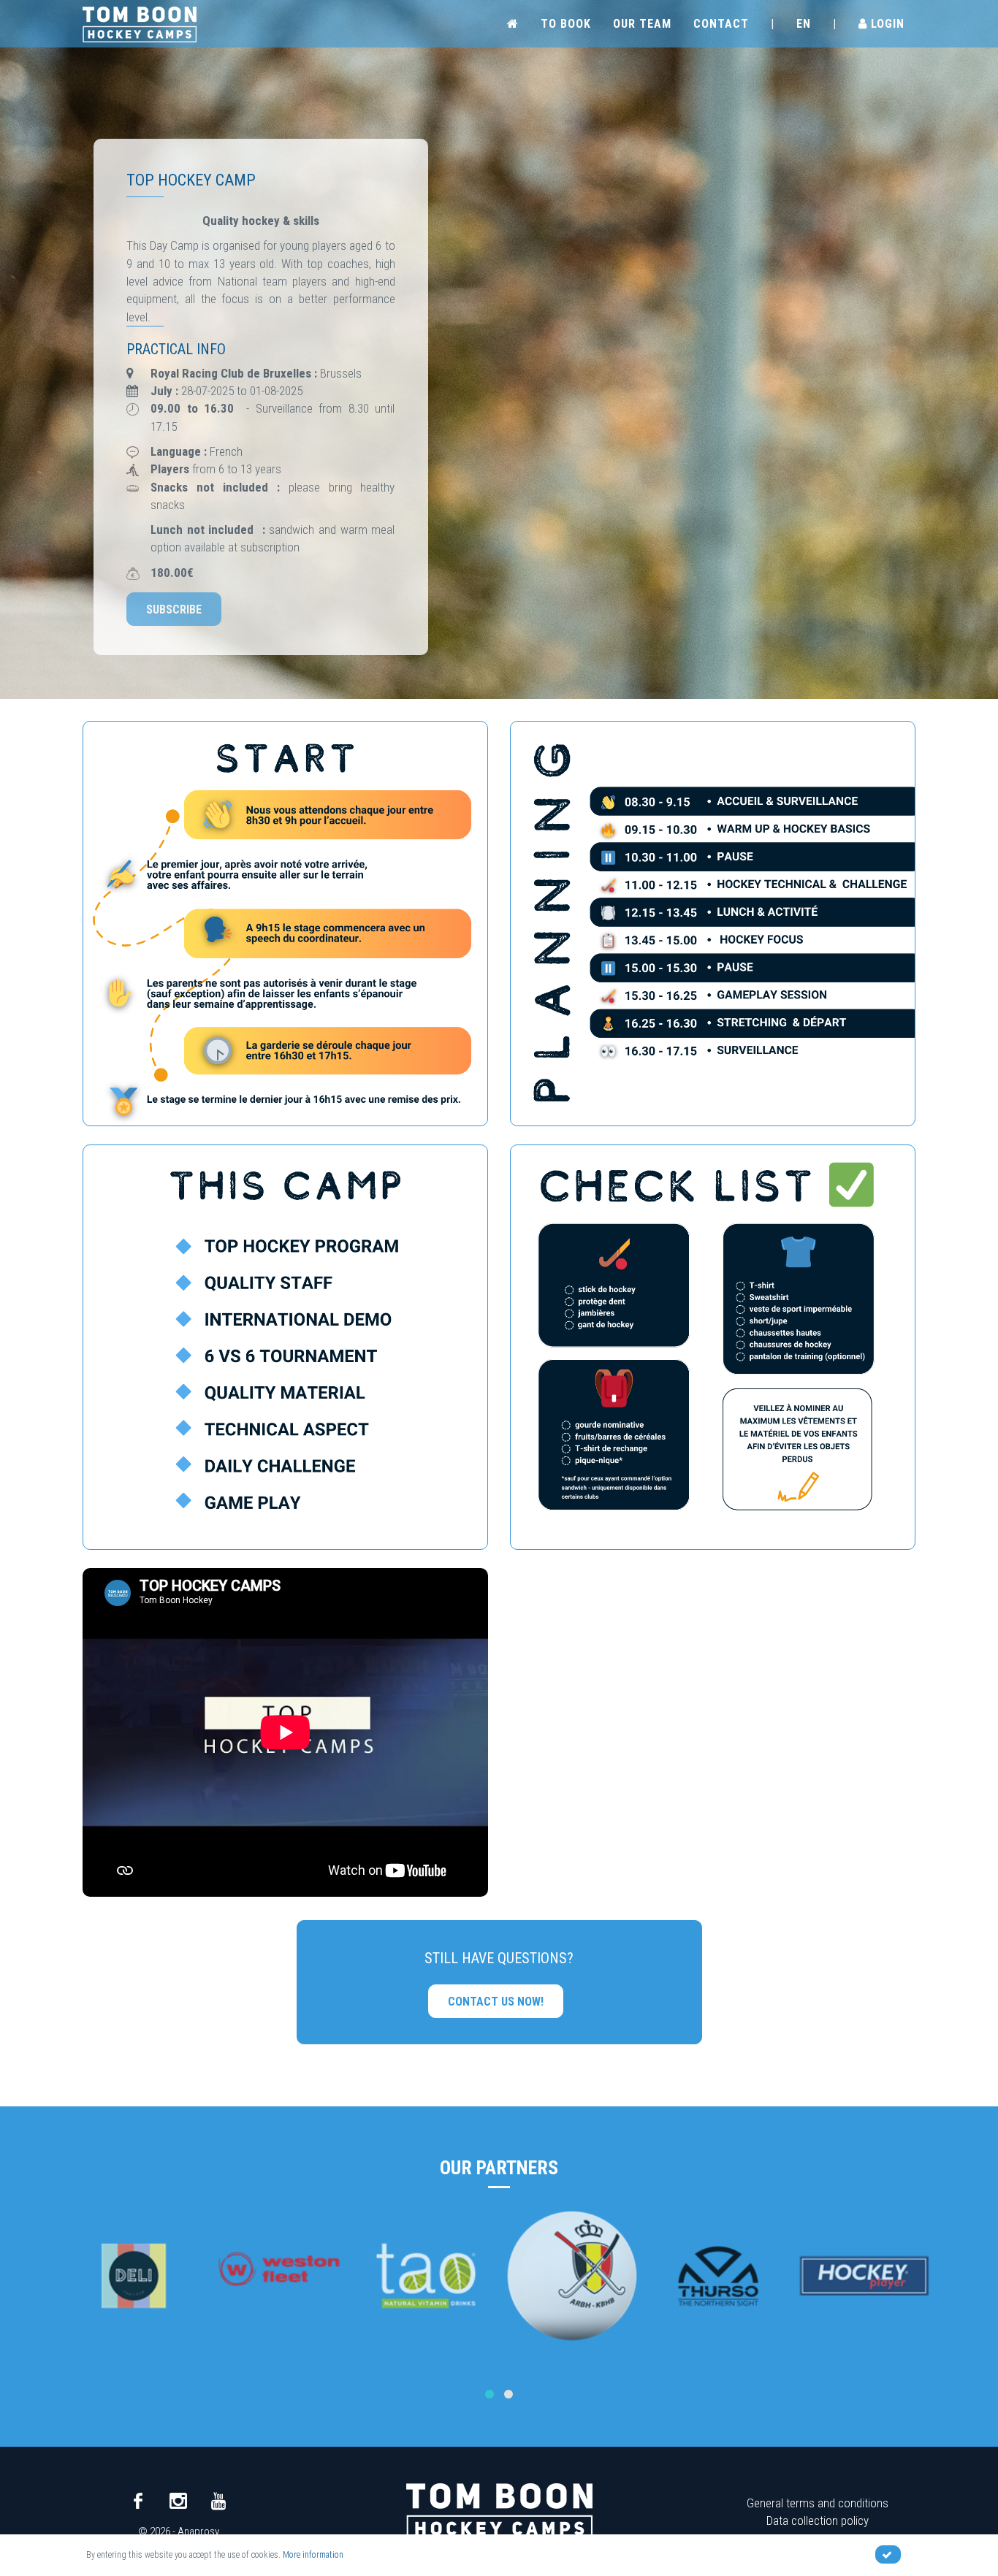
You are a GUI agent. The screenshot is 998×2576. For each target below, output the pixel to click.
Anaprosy (198, 2531)
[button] (490, 2394)
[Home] (140, 23)
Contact (721, 24)
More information (313, 2555)
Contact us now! (496, 2002)
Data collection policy (818, 2520)
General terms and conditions (818, 2503)
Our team (642, 24)
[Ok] (888, 2554)
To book (566, 24)
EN (804, 24)
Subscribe (174, 609)
